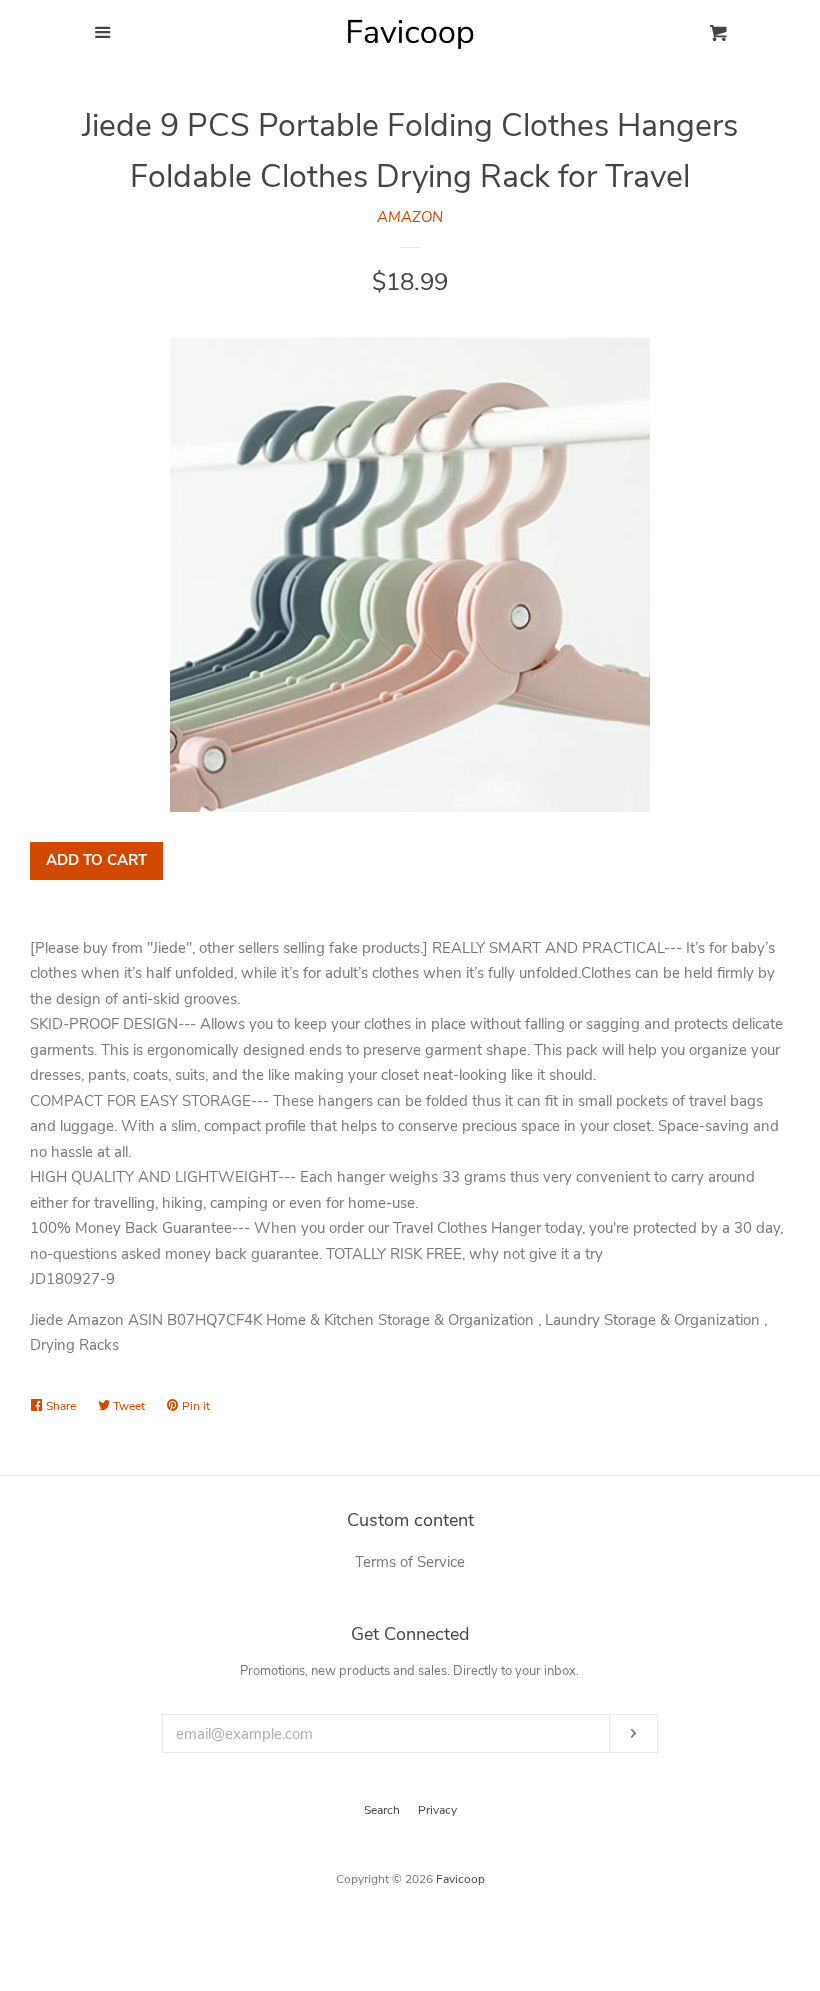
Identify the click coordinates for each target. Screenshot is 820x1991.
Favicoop (460, 1879)
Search (382, 1810)
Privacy (437, 1810)
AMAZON (410, 217)
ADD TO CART (96, 860)
